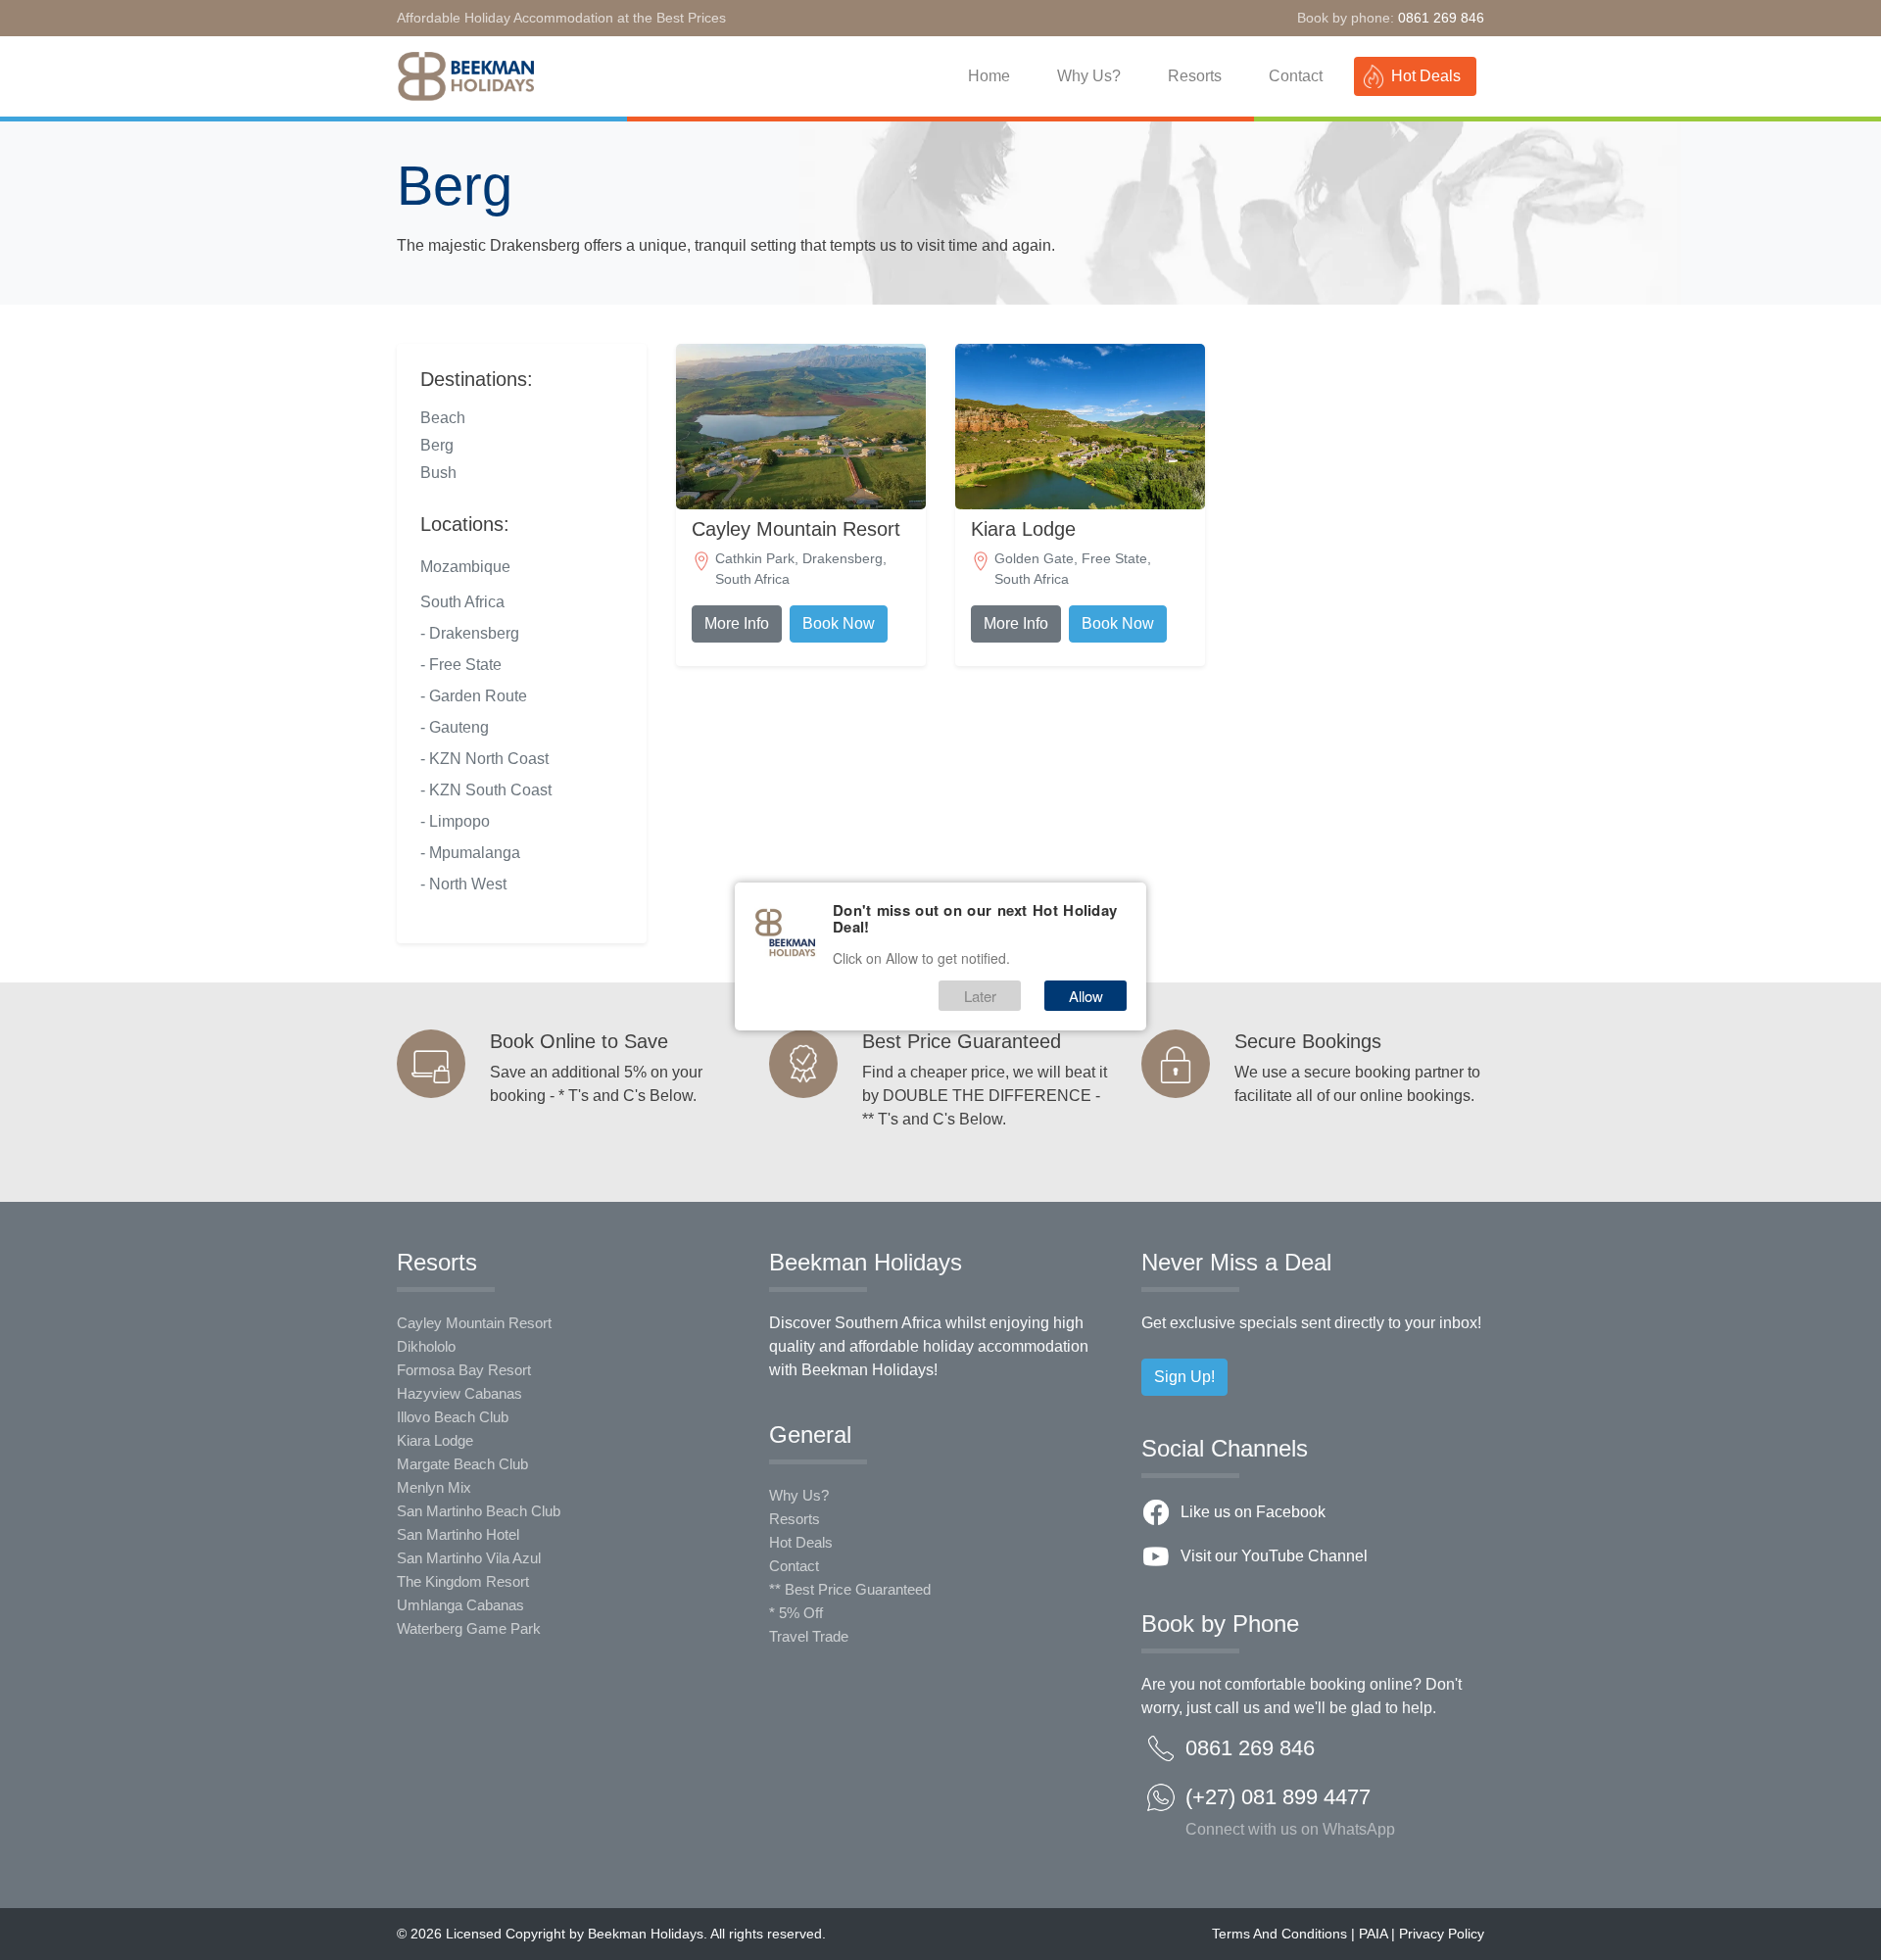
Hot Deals (1426, 76)
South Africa (462, 602)
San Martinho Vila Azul (469, 1558)
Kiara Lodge (435, 1440)
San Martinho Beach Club (479, 1511)
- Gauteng (455, 727)
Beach (443, 418)
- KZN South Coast (486, 790)
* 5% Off (796, 1613)
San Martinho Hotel (458, 1534)
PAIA (1373, 1934)
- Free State (461, 665)
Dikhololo (426, 1346)
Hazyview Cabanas (459, 1393)
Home (989, 76)
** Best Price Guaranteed (850, 1589)
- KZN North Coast (484, 759)
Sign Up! (1184, 1377)
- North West (463, 884)
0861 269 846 (1441, 18)
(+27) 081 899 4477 (1290, 1803)
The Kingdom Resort (463, 1581)
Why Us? (1089, 76)
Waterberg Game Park (469, 1628)
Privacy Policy (1442, 1934)
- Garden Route (474, 696)
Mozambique (465, 567)
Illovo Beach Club (453, 1417)
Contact (1296, 76)
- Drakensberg (470, 633)
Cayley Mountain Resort (474, 1323)
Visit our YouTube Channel (1274, 1556)
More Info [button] (737, 623)
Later (980, 996)
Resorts (1195, 76)
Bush (438, 473)
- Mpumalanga (470, 853)
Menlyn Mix (434, 1487)
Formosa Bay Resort (464, 1370)
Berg (437, 445)
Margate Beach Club (462, 1464)
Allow (1086, 996)
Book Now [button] (839, 623)
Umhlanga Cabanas (460, 1605)
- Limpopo (455, 821)
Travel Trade (809, 1636)
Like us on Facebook (1253, 1512)
